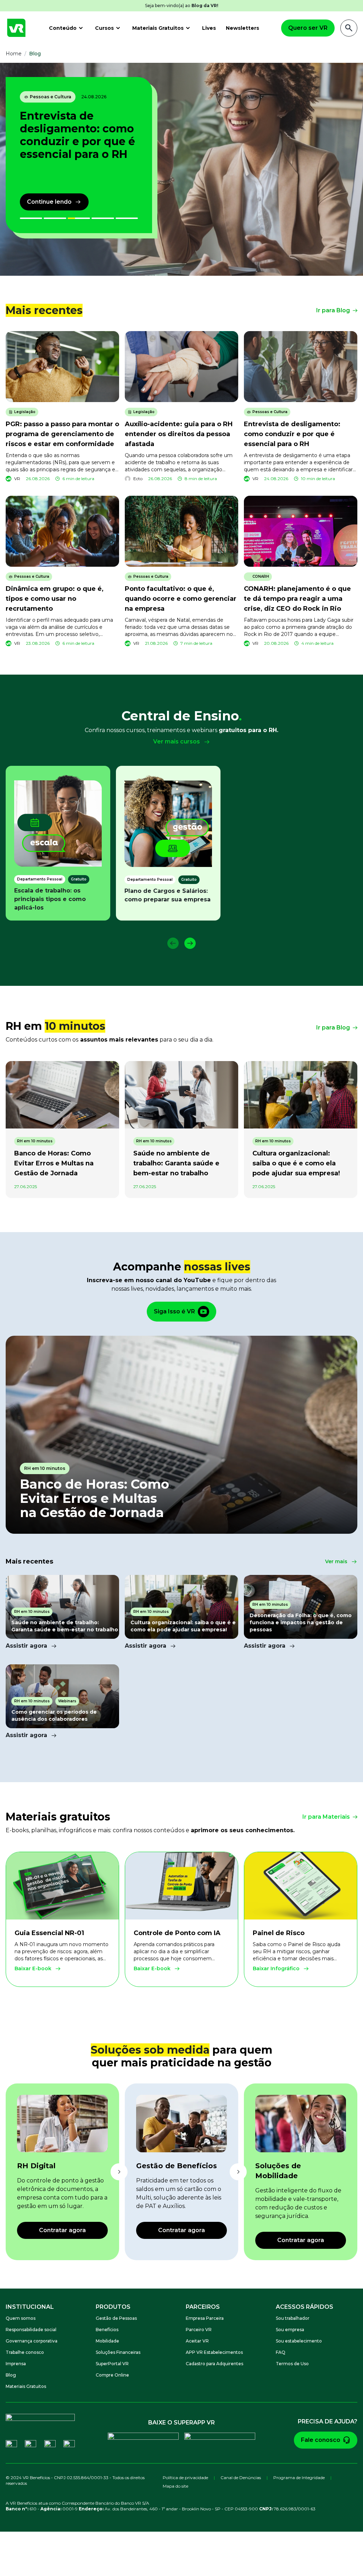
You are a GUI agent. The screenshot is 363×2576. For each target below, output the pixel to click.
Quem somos (21, 2318)
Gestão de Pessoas (116, 2318)
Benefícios (107, 2330)
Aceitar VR (197, 2341)
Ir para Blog (333, 310)
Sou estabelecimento (299, 2341)
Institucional (30, 2307)
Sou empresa (290, 2330)
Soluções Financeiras (118, 2352)
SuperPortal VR (112, 2364)
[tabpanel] (181, 169)
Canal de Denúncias (241, 2478)
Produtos (113, 2307)
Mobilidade (107, 2341)
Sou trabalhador (293, 2318)
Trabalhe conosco (25, 2352)
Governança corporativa (32, 2341)
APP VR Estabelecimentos (214, 2352)
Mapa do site (175, 2486)
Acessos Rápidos (305, 2307)
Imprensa (16, 2364)
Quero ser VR (308, 28)
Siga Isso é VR (174, 1311)
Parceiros (203, 2307)
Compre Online (112, 2375)
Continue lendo (49, 202)
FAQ (281, 2352)
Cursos (104, 28)
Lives (209, 28)
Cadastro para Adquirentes (214, 2364)
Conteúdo (63, 28)
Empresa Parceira (205, 2318)
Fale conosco (321, 2440)
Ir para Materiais (326, 1817)
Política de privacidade (185, 2478)
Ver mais (336, 1561)
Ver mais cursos (177, 742)
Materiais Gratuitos (158, 28)
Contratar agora (62, 2230)
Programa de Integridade (299, 2478)
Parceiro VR (199, 2330)
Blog (11, 2375)
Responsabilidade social (31, 2330)
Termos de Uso (292, 2364)
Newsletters (242, 28)
